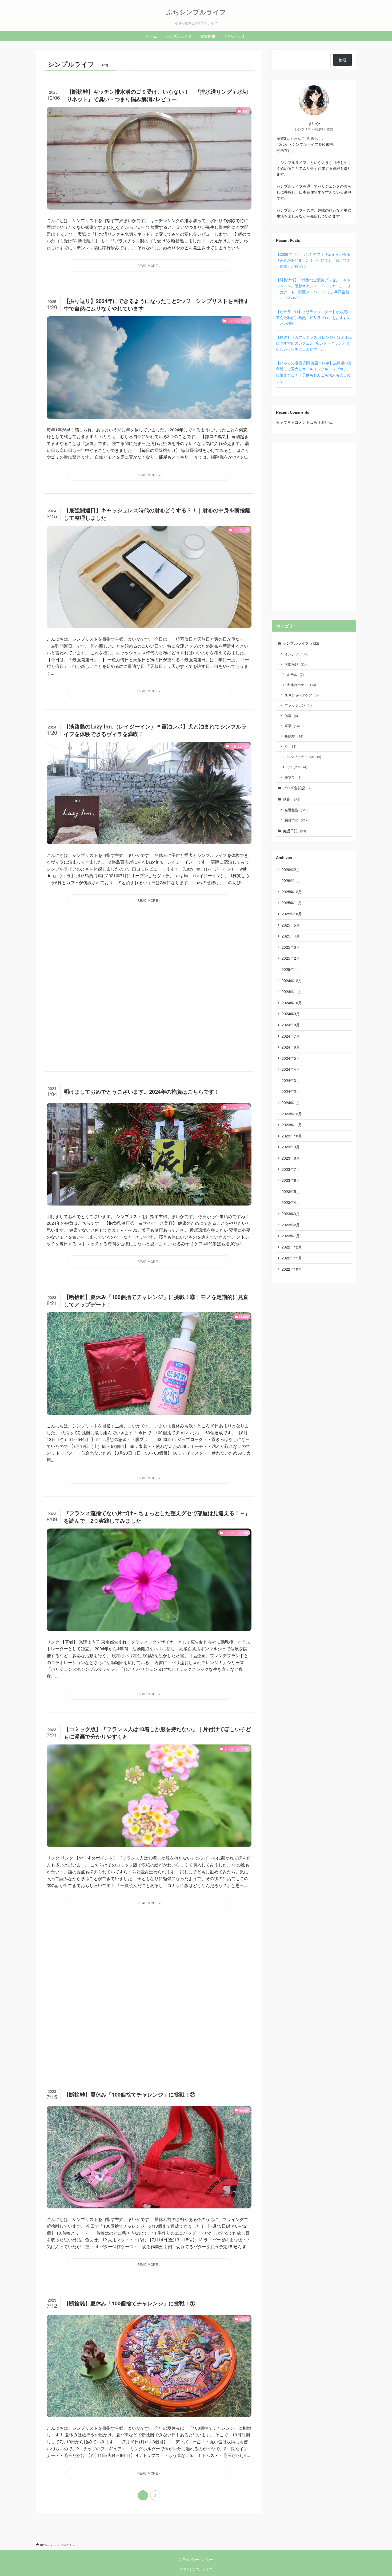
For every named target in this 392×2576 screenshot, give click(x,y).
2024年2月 (291, 1091)
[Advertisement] (149, 995)
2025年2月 (291, 958)
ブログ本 (297, 767)
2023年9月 (291, 1147)
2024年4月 (291, 1069)
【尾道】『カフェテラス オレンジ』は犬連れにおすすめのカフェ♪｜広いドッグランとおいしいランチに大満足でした (314, 343)
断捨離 (294, 736)
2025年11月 (292, 903)
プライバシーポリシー (196, 2559)
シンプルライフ (301, 643)
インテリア (296, 654)
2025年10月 (292, 914)
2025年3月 (291, 947)
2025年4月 (291, 936)
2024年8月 (291, 1025)
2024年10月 (292, 1003)
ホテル (295, 674)
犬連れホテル (301, 685)
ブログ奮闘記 (297, 788)
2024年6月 (291, 1047)
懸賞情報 (297, 820)
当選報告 (296, 810)
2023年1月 (291, 1236)
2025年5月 (291, 925)
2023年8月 (291, 1158)
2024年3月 (291, 1080)
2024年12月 (292, 980)
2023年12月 (292, 1114)
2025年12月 (292, 892)
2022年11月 (292, 1258)
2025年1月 (291, 969)
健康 (291, 716)
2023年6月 (291, 1180)
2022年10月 (292, 1269)
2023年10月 (292, 1136)
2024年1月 (291, 1102)
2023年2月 (291, 1225)
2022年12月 (292, 1247)
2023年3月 (291, 1214)
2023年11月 (292, 1125)
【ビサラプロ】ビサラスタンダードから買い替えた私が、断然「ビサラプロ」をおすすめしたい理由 (313, 318)
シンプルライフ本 (304, 757)
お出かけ (296, 664)
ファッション (298, 705)
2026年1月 (291, 880)
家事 (292, 726)
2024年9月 (291, 1014)
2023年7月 (291, 1169)
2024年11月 (292, 991)
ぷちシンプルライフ (196, 12)
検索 (342, 60)
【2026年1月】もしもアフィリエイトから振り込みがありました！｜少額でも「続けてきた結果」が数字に (313, 260)
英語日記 (294, 831)
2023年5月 (291, 1191)
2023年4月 (291, 1202)
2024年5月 (291, 1058)
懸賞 (291, 799)
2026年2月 (291, 869)
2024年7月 (291, 1036)
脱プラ (293, 777)
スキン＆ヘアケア (302, 695)
